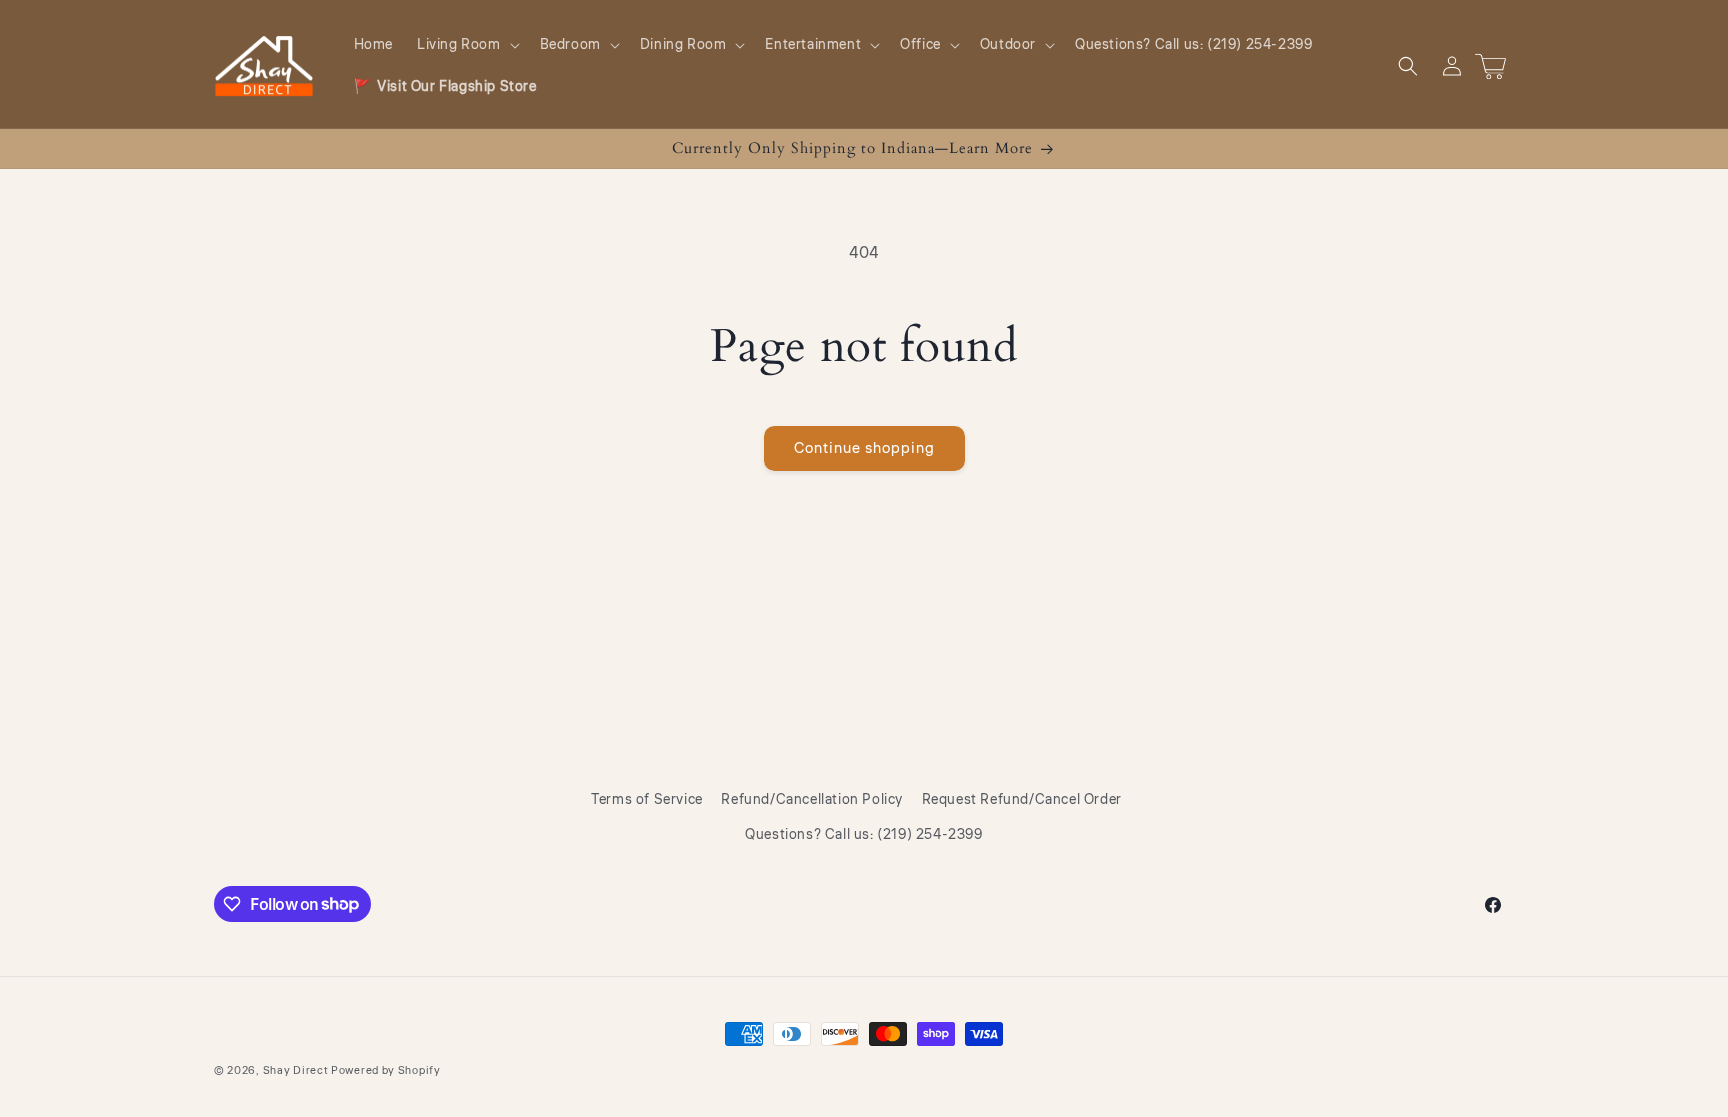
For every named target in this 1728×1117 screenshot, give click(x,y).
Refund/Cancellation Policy (812, 800)
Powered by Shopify (386, 1070)
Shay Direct (296, 1070)
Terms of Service (647, 800)
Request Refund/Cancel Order (1022, 800)
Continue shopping (864, 448)
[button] (466, 45)
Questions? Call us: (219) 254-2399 (863, 835)
